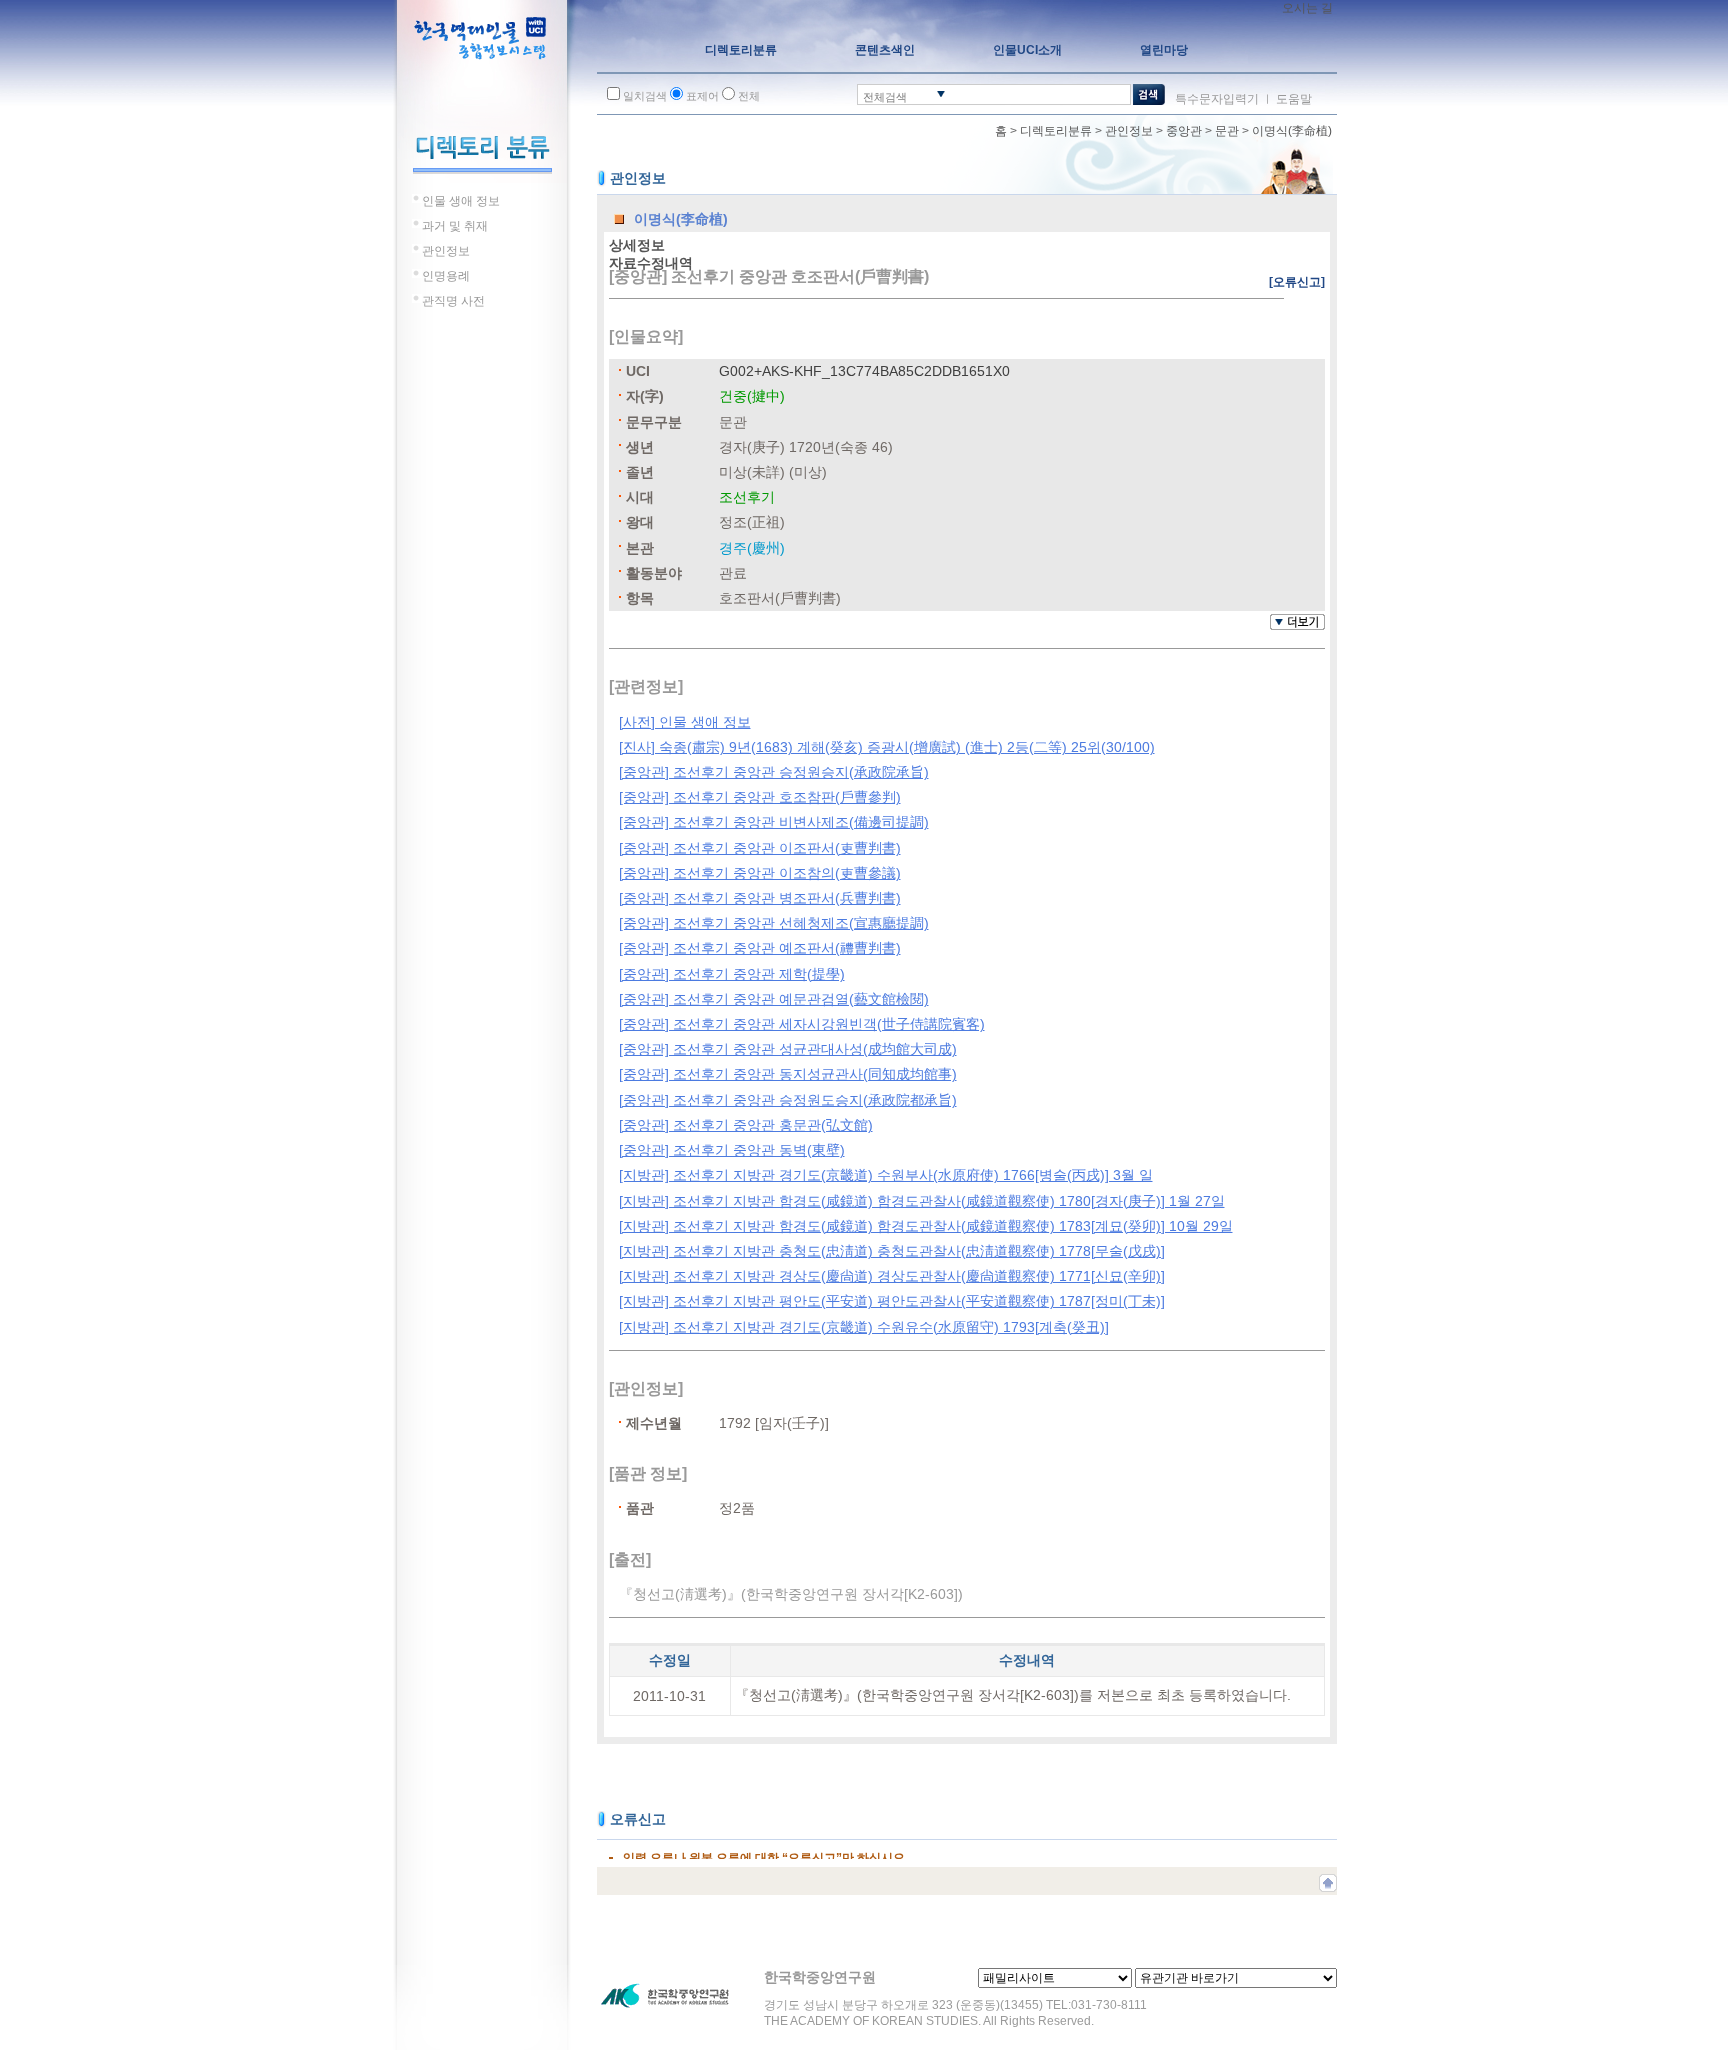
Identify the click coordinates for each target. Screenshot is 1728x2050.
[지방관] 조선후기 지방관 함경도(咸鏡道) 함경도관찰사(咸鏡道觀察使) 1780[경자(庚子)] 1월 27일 (922, 1201)
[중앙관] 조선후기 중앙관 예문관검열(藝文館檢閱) (774, 999)
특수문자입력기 (1217, 99)
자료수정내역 (651, 263)
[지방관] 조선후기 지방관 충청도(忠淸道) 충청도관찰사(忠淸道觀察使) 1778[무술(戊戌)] (892, 1251)
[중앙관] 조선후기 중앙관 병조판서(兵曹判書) (760, 898)
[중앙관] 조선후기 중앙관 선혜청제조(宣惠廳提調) (774, 923)
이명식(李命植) (1292, 131)
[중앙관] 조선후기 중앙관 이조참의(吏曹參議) (760, 873)
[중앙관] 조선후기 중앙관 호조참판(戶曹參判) (760, 797)
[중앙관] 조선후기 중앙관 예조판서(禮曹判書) (760, 948)
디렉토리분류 (1056, 131)
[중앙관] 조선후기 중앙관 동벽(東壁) (732, 1150)
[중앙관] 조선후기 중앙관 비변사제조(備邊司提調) (774, 822)
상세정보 (637, 245)
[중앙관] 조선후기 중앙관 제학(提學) (732, 974)
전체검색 (885, 97)
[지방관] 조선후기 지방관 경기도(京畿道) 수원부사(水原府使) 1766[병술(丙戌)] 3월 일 (886, 1175)
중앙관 (1184, 131)
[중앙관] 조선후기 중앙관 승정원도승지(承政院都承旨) (788, 1100)
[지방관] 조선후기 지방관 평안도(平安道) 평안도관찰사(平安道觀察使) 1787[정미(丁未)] (892, 1301)
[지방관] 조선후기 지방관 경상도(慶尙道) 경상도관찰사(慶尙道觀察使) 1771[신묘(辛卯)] (892, 1276)
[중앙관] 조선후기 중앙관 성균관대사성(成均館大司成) (788, 1049)
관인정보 (1129, 131)
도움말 (1294, 99)
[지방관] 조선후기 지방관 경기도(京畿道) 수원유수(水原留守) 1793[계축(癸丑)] (864, 1327)
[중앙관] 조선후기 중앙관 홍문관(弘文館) (746, 1125)
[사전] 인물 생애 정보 (685, 722)
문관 (1227, 131)
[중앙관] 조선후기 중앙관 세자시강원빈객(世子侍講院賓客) (802, 1024)
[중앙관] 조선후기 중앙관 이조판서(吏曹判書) (760, 848)
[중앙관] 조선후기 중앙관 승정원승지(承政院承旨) (774, 772)
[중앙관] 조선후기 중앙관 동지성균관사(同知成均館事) (788, 1074)
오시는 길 (1307, 8)
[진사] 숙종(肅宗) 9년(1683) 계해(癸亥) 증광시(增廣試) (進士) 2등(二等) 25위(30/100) (887, 747)
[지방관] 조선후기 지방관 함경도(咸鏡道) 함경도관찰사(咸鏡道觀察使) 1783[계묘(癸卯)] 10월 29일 (926, 1226)
